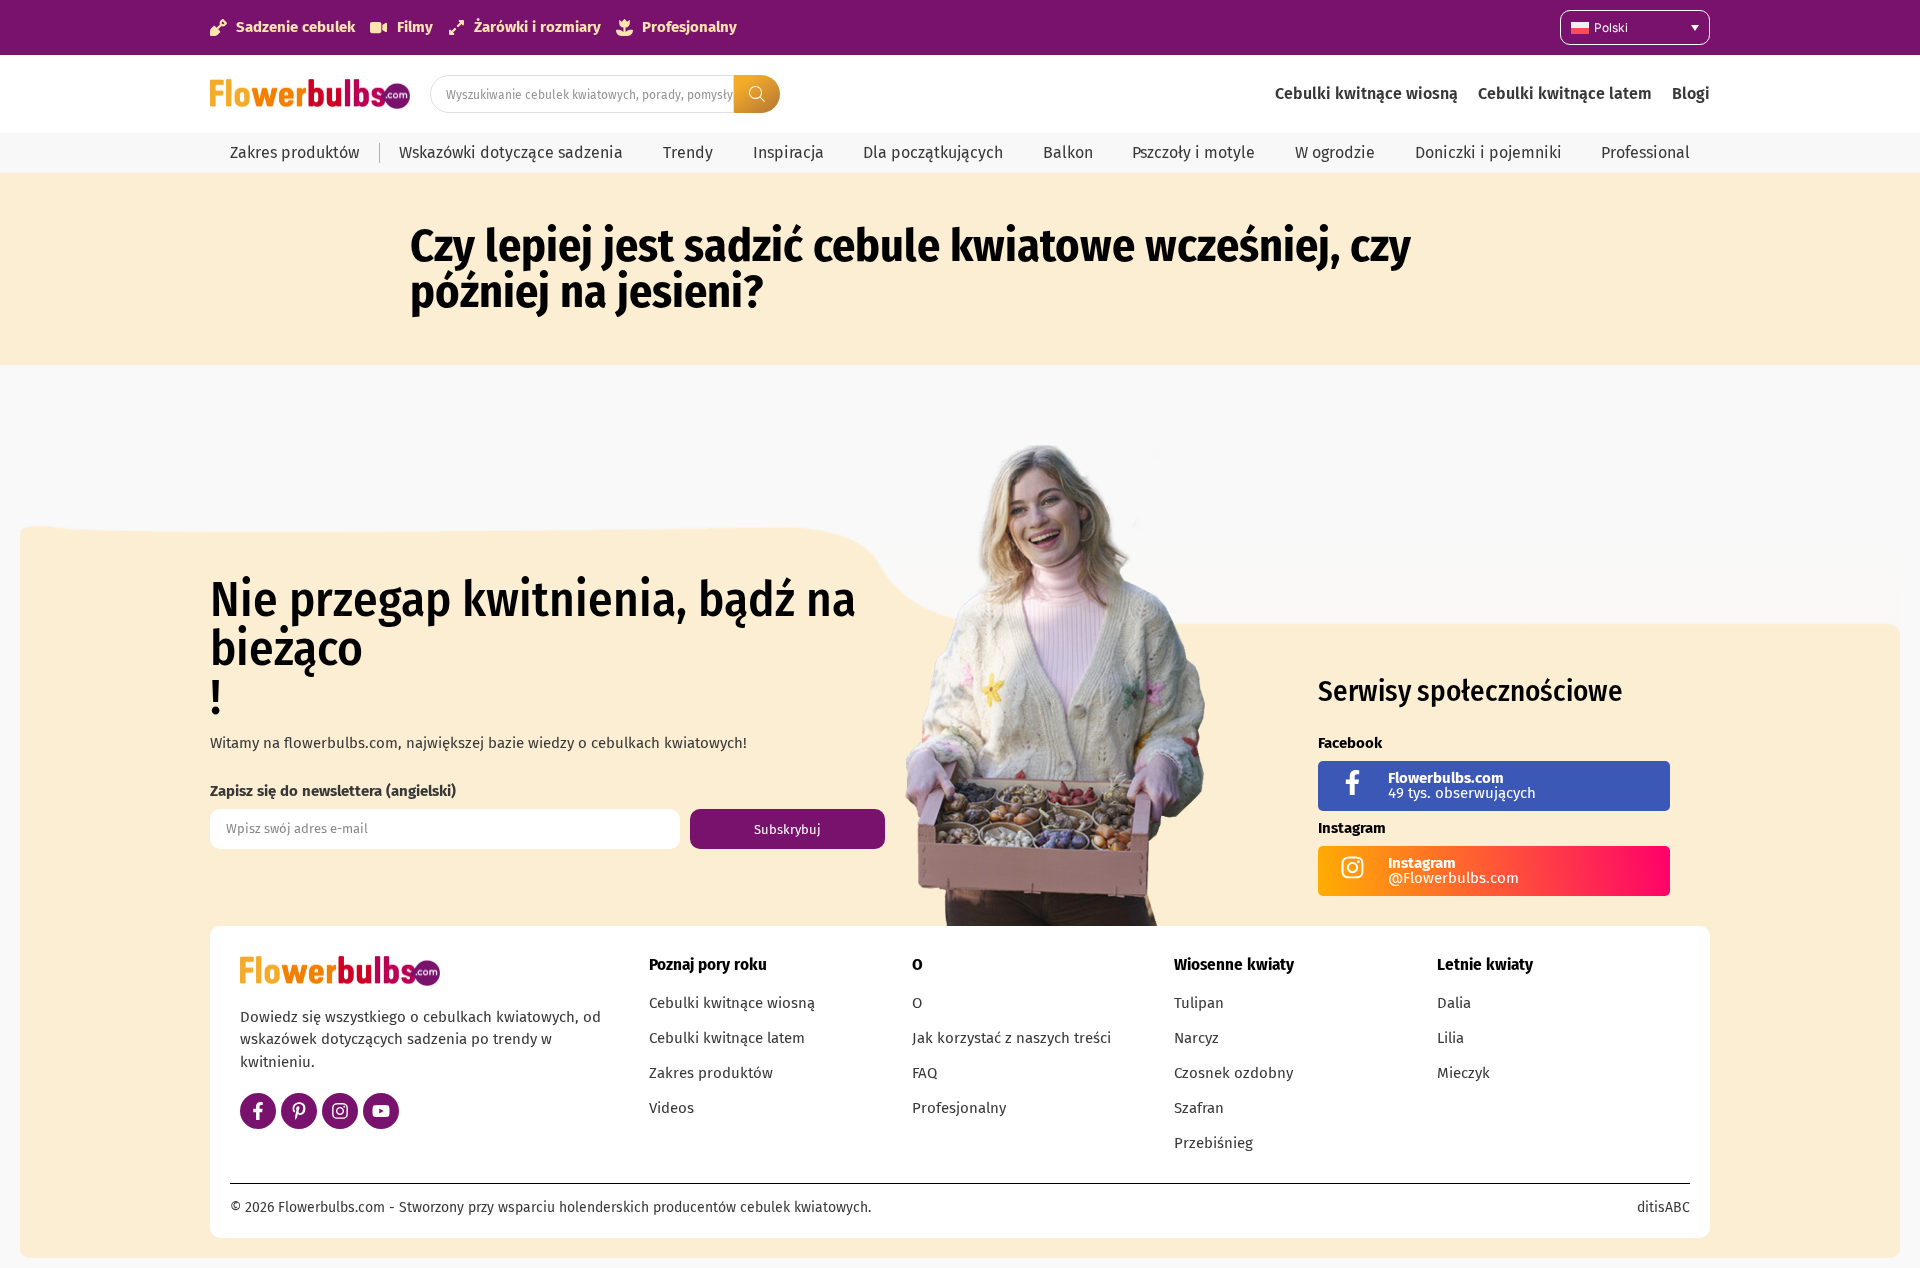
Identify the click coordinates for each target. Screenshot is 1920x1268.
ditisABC (1663, 1207)
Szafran (1199, 1108)
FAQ (924, 1073)
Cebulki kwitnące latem (1565, 93)
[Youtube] (381, 1111)
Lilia (1450, 1038)
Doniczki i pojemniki (1488, 152)
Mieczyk (1463, 1073)
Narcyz (1196, 1038)
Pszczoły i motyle (1193, 152)
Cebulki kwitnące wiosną (1366, 93)
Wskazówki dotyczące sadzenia (511, 152)
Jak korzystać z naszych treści (1011, 1038)
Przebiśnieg (1213, 1143)
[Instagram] (340, 1111)
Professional (1645, 152)
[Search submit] (757, 94)
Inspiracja (788, 152)
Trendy (688, 152)
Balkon (1068, 152)
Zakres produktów (294, 152)
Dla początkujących (933, 152)
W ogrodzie (1335, 152)
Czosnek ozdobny (1233, 1073)
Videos (671, 1108)
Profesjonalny (959, 1108)
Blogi (1691, 93)
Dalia (1454, 1003)
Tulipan (1199, 1003)
